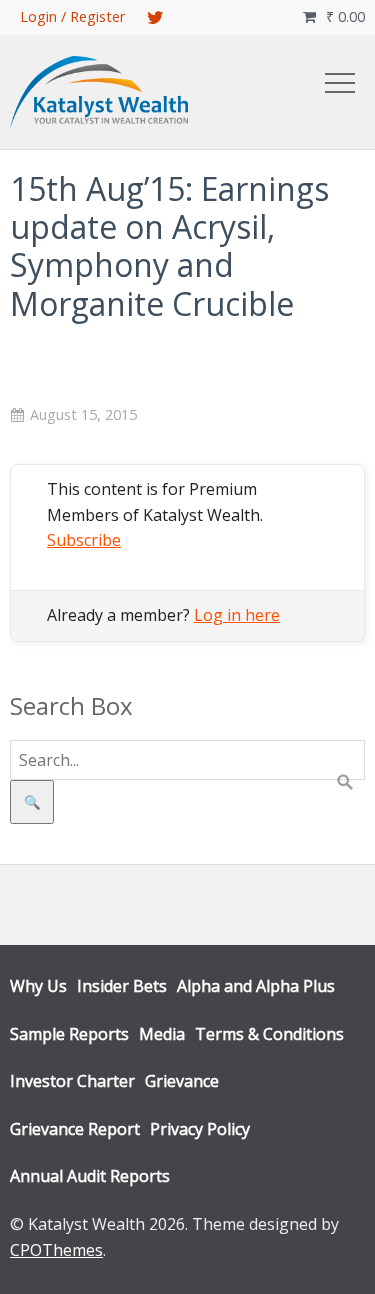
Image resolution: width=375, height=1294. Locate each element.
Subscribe (84, 540)
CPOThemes (56, 1250)
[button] (340, 83)
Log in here (237, 615)
